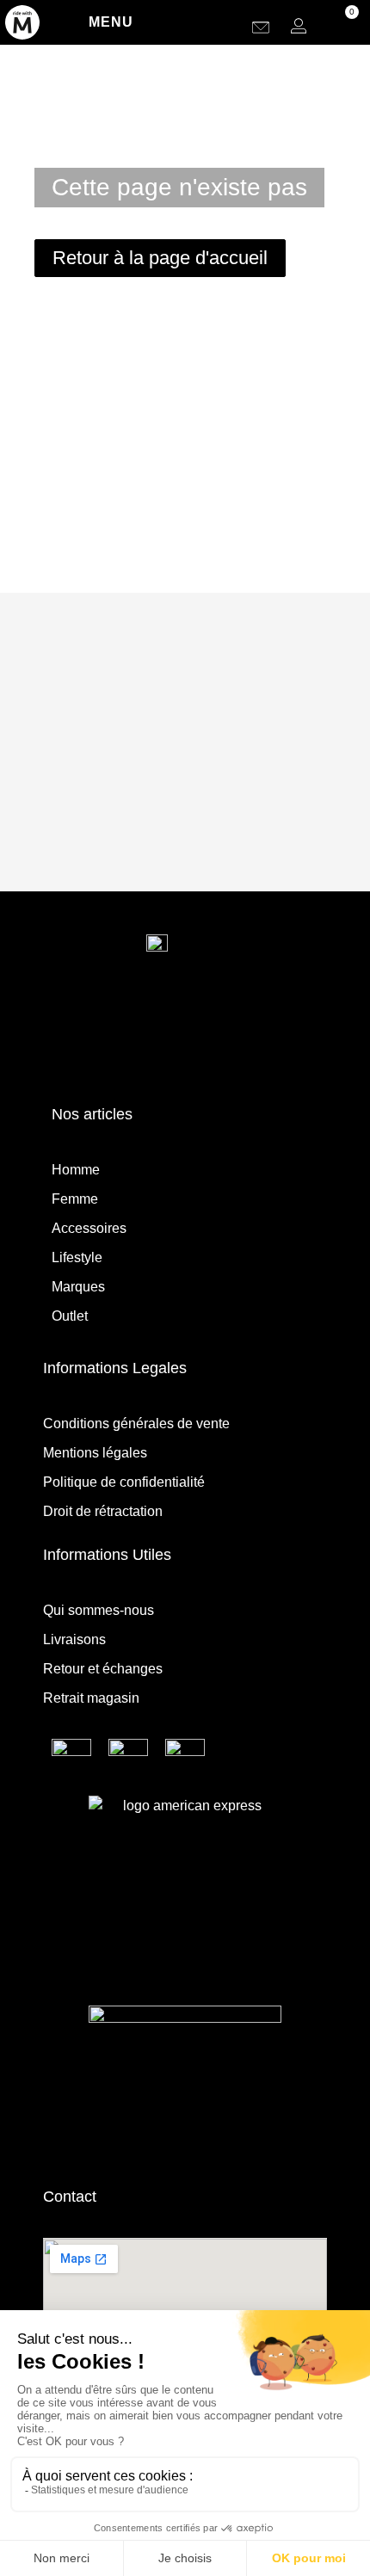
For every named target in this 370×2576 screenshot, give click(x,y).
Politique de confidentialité (124, 1482)
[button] (232, 25)
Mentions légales (95, 1453)
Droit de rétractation (103, 1511)
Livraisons (74, 1639)
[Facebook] (207, 1049)
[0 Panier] (340, 26)
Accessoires (89, 1228)
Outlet (70, 1316)
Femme (75, 1199)
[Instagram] (163, 1049)
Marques (78, 1287)
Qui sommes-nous (99, 1610)
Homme (76, 1170)
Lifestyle (77, 1257)
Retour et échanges (103, 1669)
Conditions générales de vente (136, 1424)
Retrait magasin (91, 1698)
